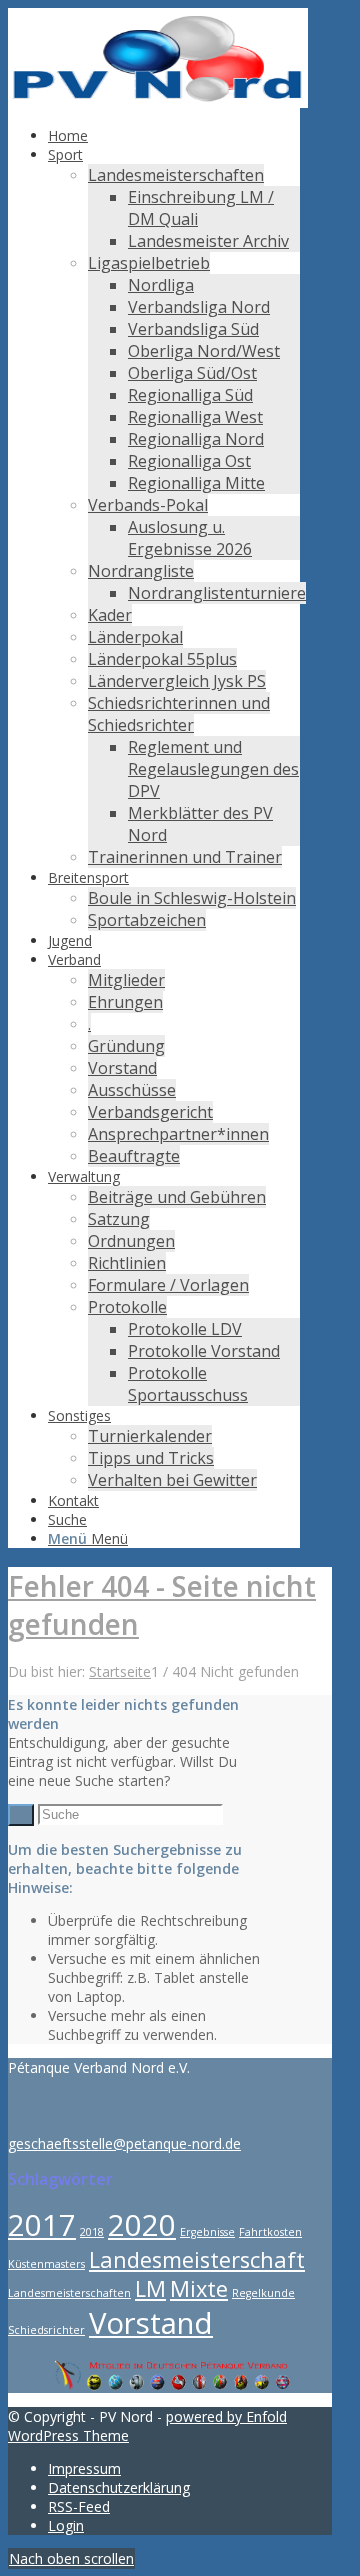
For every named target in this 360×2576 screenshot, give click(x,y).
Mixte (199, 2288)
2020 (142, 2225)
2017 (42, 2225)
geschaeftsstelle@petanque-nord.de (124, 2143)
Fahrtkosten (270, 2232)
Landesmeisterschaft (197, 2259)
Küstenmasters (46, 2264)
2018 (92, 2232)
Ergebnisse (207, 2232)
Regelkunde (263, 2293)
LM (150, 2288)
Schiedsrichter (46, 2330)
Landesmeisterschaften (69, 2293)
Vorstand (151, 2323)
